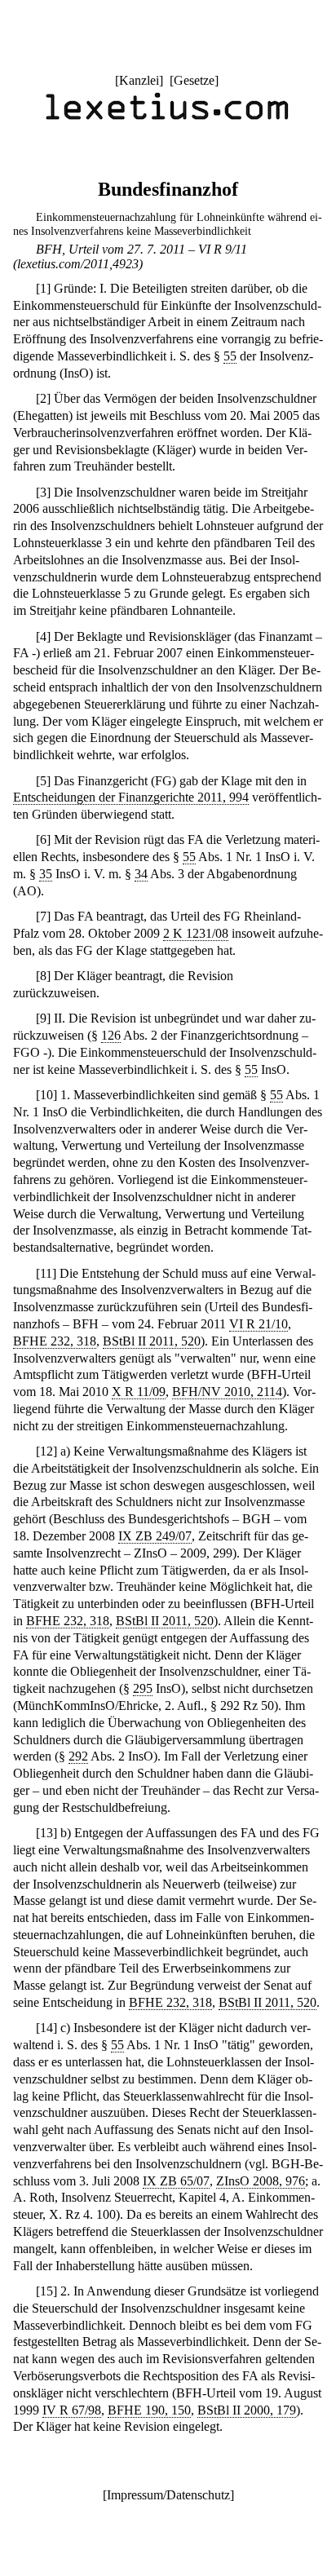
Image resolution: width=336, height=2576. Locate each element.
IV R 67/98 (72, 2410)
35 (46, 874)
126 (111, 1035)
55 (230, 356)
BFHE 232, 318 (55, 1341)
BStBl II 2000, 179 (247, 2410)
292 (78, 1756)
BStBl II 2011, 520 (152, 1341)
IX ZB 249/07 (155, 1536)
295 (143, 1688)
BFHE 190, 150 (149, 2410)
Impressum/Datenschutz (168, 2495)
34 (141, 874)
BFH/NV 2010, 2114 (227, 1392)
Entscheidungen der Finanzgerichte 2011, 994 (131, 797)
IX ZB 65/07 (176, 2181)
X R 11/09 (139, 1392)
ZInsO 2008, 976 (261, 2181)
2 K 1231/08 (196, 933)
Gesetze (194, 80)
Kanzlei (139, 80)
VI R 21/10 (259, 1324)
